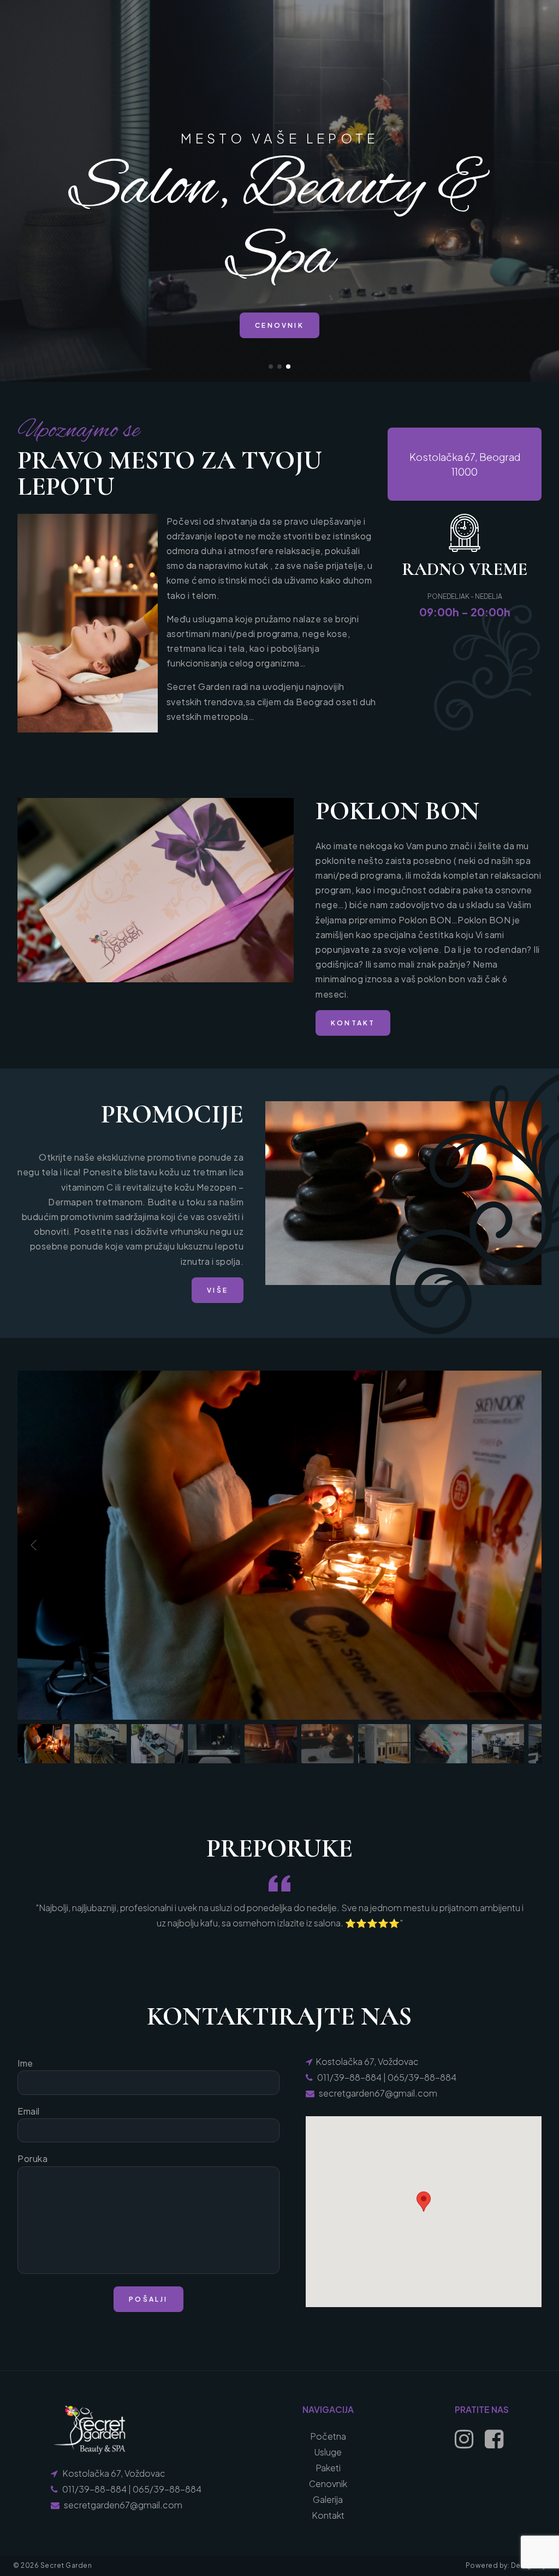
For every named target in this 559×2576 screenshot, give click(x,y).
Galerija (328, 2499)
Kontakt (328, 2515)
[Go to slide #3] (157, 1744)
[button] (271, 367)
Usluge (328, 2452)
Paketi (328, 2468)
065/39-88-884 (422, 2077)
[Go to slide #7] (384, 1744)
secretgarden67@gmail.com (378, 2093)
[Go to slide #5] (271, 1744)
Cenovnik (328, 2484)
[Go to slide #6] (328, 1744)
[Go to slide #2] (100, 1744)
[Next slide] (525, 1545)
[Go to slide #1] (44, 1744)
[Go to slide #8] (441, 1744)
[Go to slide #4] (214, 1744)
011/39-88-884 (349, 2077)
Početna (328, 2436)
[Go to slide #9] (498, 1744)
